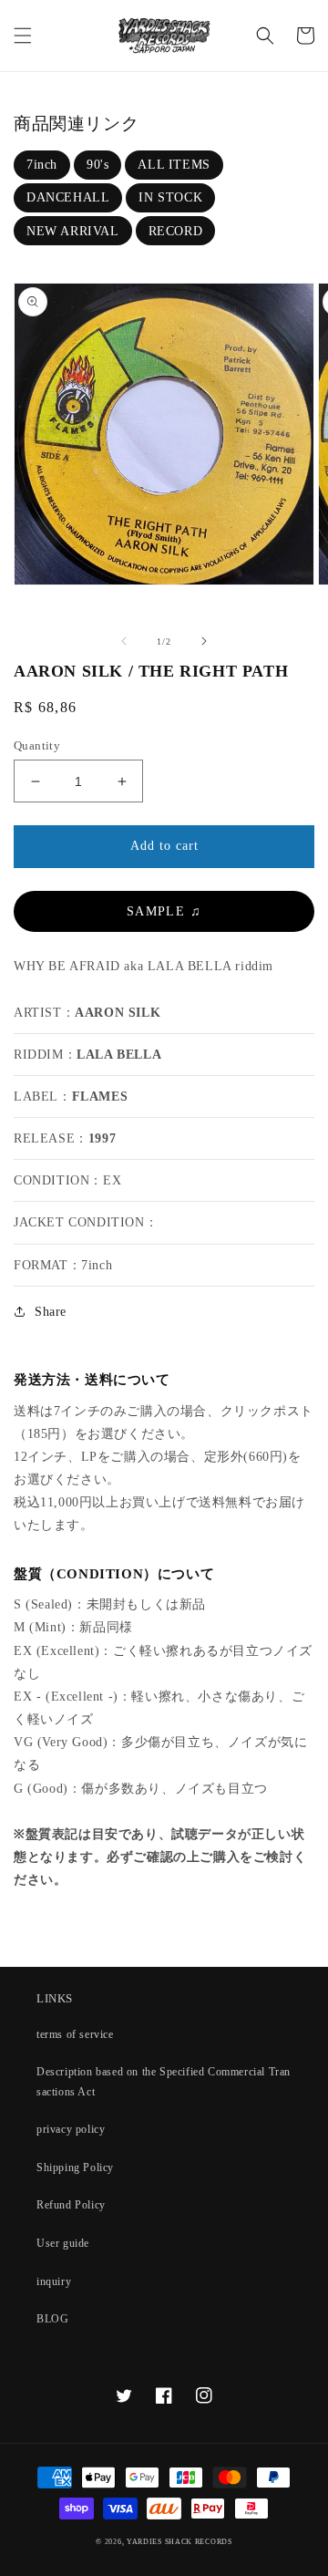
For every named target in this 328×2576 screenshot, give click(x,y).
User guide (63, 2243)
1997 (102, 1138)
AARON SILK (118, 1013)
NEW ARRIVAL (73, 231)
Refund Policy (71, 2205)
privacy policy (71, 2129)
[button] (23, 36)
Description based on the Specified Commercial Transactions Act (164, 2082)
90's (97, 165)
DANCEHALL (68, 197)
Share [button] (51, 1312)
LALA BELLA (119, 1055)
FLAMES (100, 1097)
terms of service (75, 2034)
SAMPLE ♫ (164, 911)
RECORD (176, 231)
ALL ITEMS (174, 165)
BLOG (52, 2319)
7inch (42, 165)
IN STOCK (170, 197)
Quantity (37, 745)
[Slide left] (124, 641)
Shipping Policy (75, 2167)
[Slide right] (204, 641)
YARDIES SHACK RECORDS (179, 2542)
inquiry (54, 2281)
